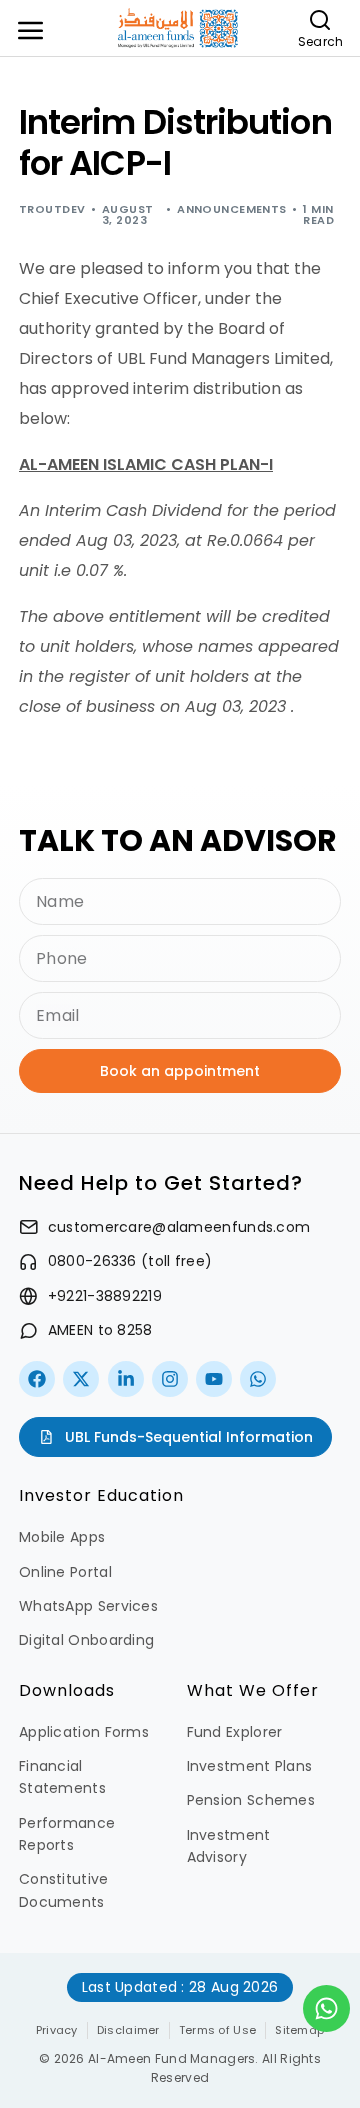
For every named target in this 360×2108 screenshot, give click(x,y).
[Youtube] (214, 1379)
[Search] (321, 20)
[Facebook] (37, 1379)
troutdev (52, 209)
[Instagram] (170, 1379)
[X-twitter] (81, 1379)
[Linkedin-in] (126, 1379)
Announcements (232, 209)
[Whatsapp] (258, 1379)
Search (321, 41)
